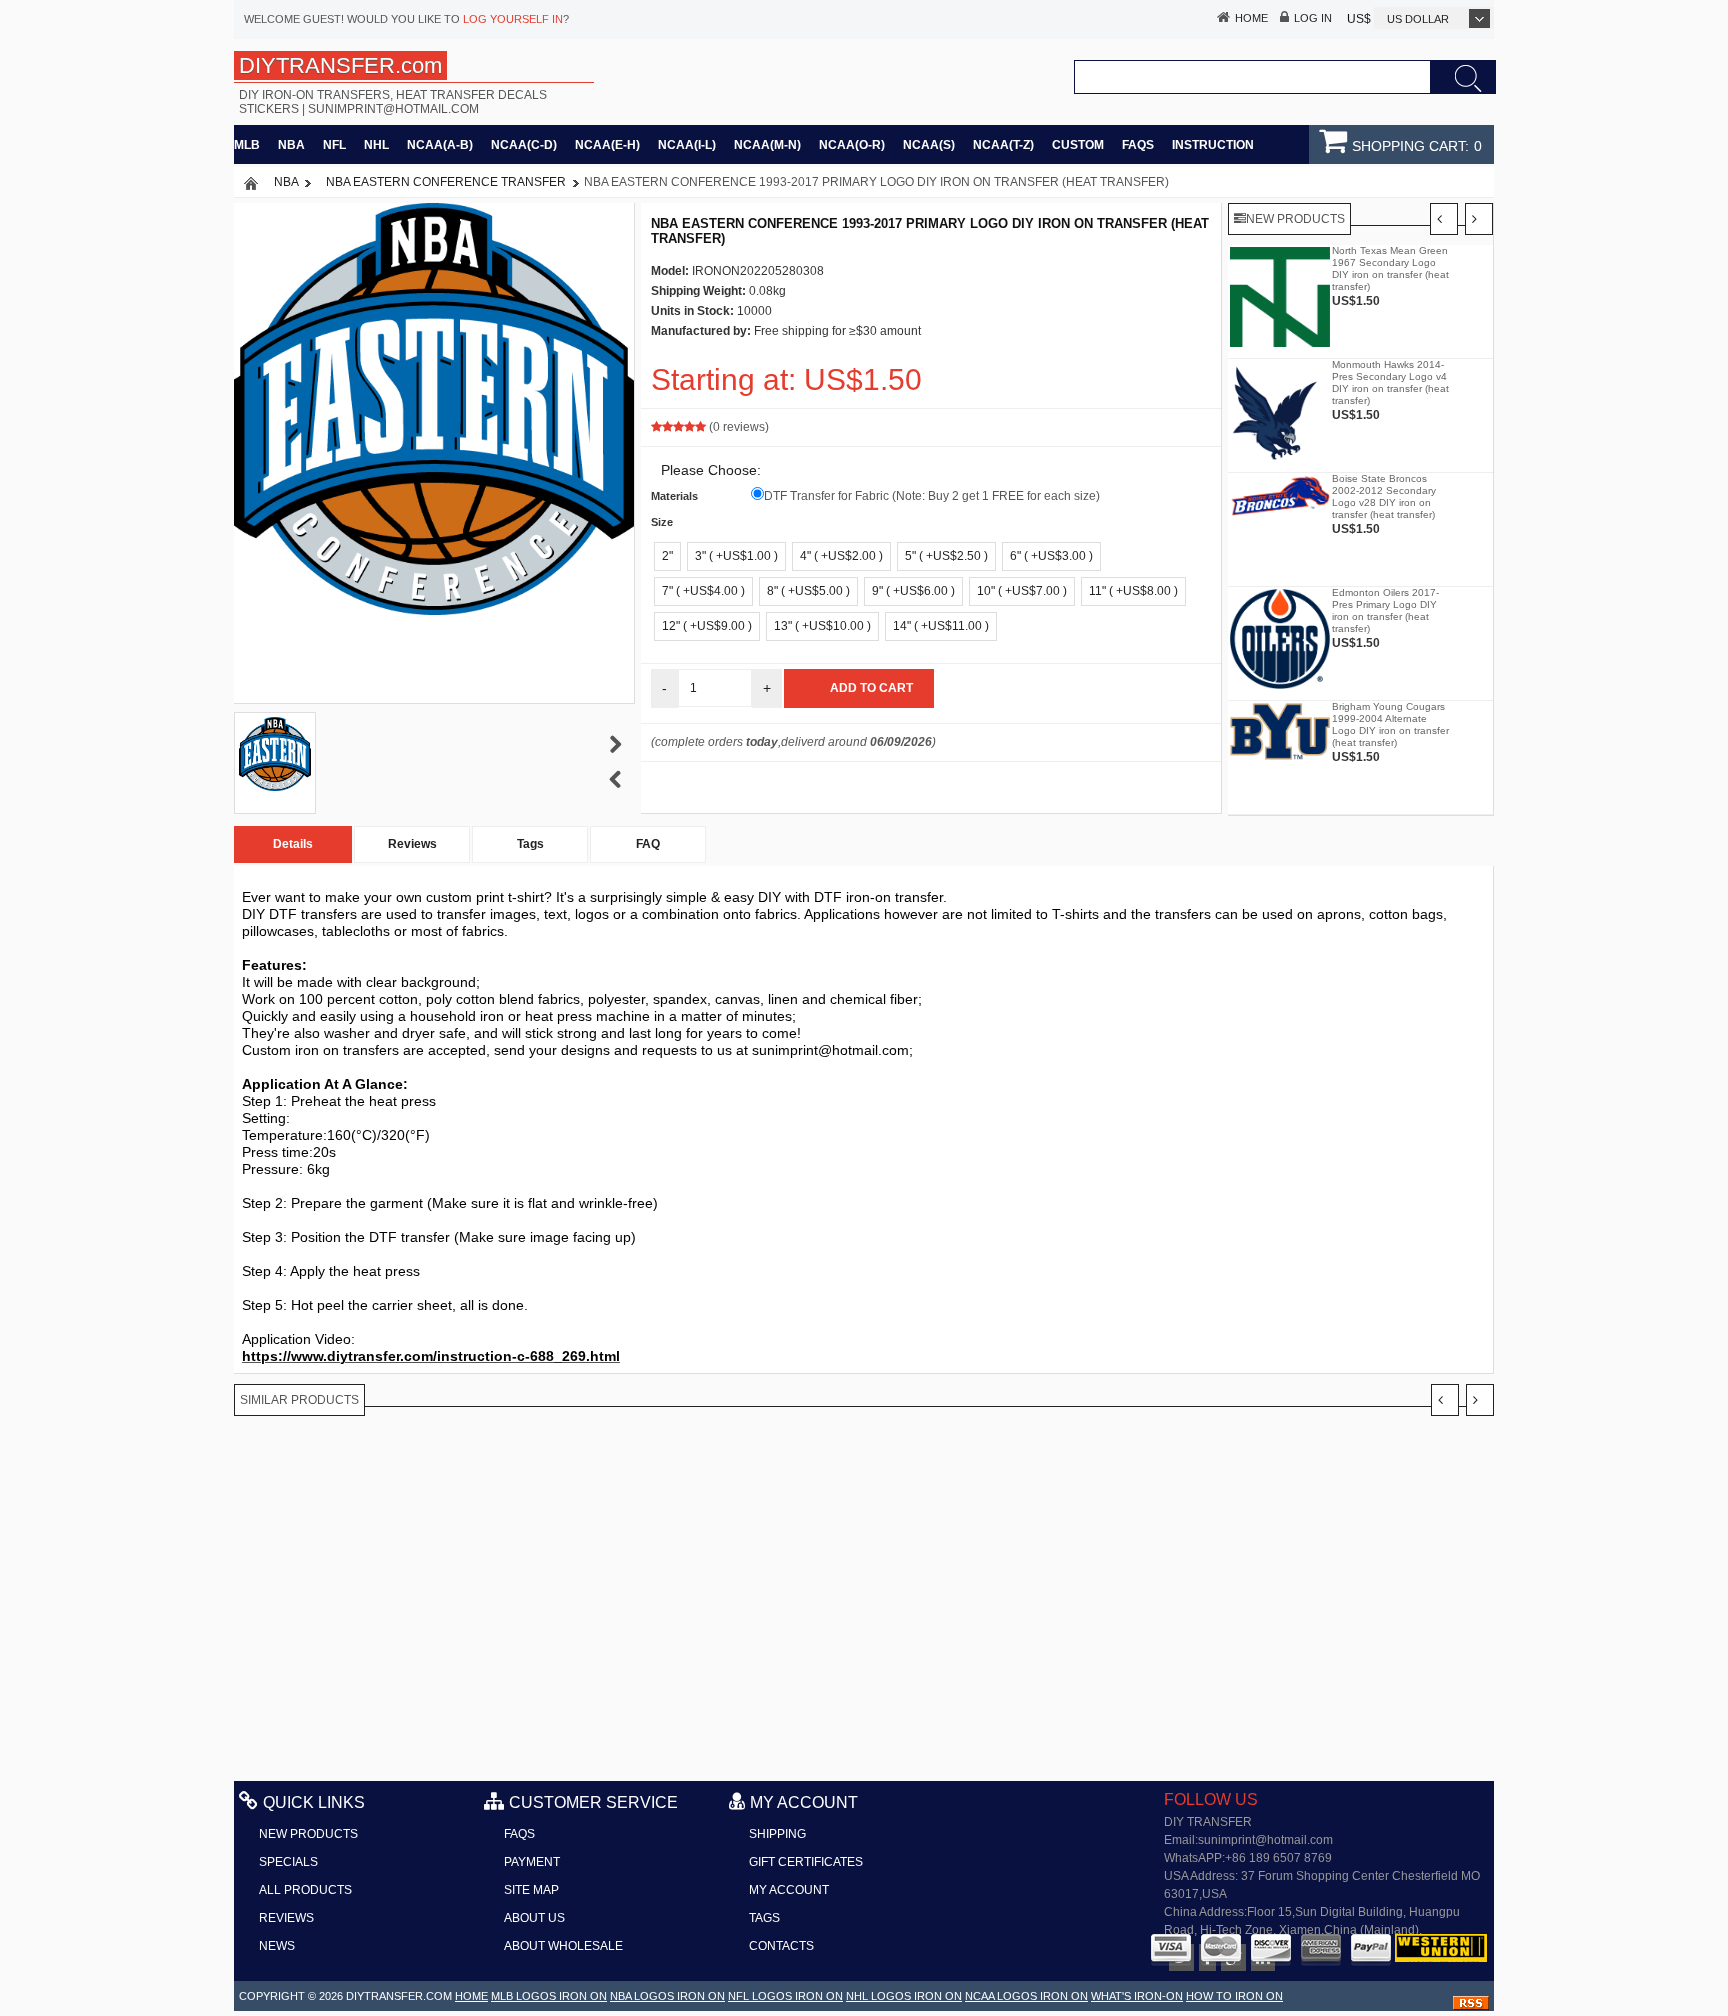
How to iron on (1234, 1996)
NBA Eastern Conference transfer (446, 182)
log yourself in (513, 19)
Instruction (1213, 145)
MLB (247, 145)
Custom (1078, 145)
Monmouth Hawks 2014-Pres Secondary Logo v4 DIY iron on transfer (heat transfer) (1390, 382)
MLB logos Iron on (549, 1996)
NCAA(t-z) (1003, 145)
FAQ (648, 844)
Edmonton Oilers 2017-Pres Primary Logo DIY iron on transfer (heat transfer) (1385, 610)
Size (662, 522)
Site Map (531, 1890)
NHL (376, 145)
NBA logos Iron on (667, 1996)
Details (293, 844)
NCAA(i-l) (687, 145)
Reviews (412, 844)
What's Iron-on (1137, 1996)
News (277, 1946)
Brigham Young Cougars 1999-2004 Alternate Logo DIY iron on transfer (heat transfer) (1390, 724)
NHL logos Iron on (904, 1996)
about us (534, 1918)
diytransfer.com (399, 1996)
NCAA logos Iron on (1026, 1996)
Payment (532, 1862)
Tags (530, 844)
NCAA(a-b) (440, 145)
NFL (334, 145)
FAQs (1138, 145)
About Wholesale (563, 1946)
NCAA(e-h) (607, 145)
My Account (789, 1890)
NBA (291, 145)
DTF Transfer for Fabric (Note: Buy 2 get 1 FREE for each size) (932, 496)
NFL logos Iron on (785, 1996)
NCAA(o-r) (852, 145)
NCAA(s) (929, 145)
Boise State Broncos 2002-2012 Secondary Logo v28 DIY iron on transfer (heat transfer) (1384, 496)
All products (305, 1890)
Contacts (781, 1946)
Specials (288, 1862)
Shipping (777, 1834)
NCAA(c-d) (524, 145)
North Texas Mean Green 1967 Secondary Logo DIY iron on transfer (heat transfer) (1390, 268)
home (471, 1996)
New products (308, 1834)
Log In (1313, 18)
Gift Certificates (806, 1862)
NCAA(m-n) (767, 145)
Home (1251, 18)
